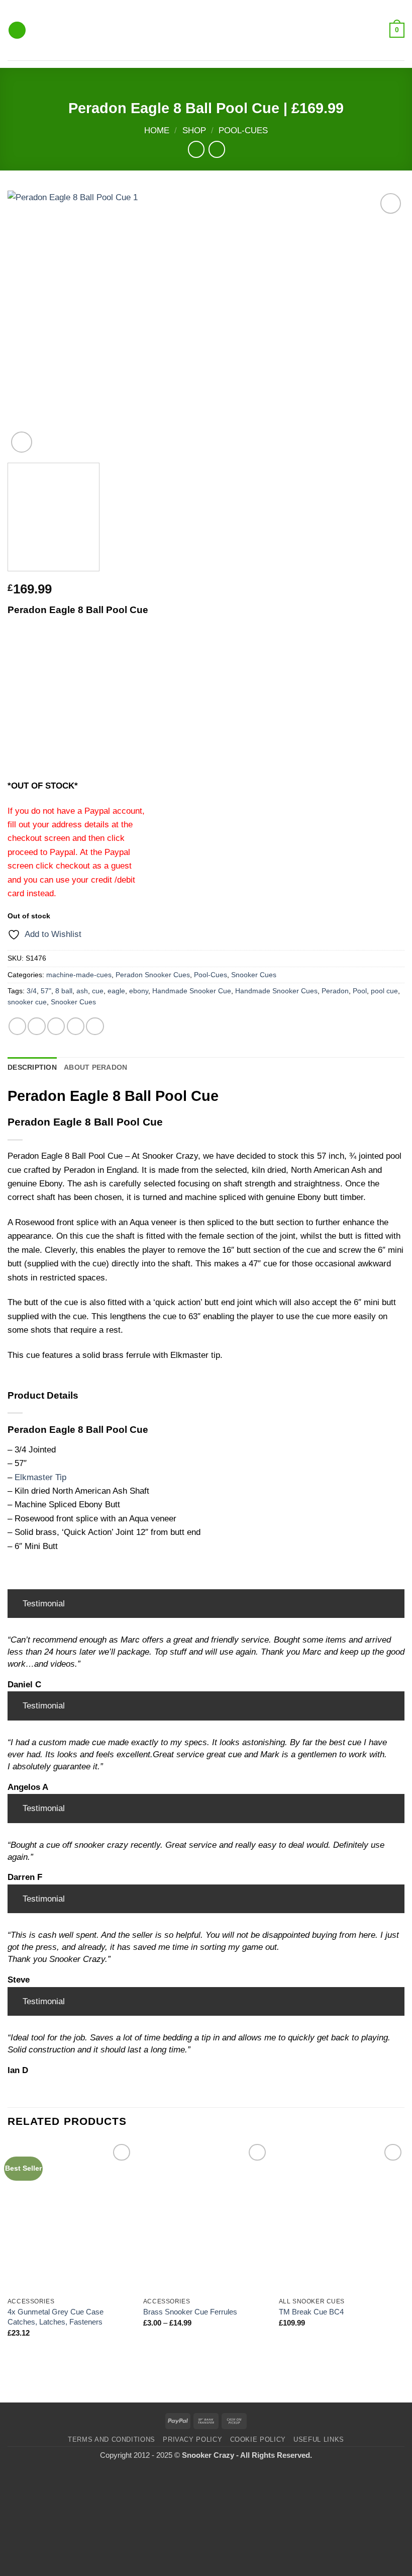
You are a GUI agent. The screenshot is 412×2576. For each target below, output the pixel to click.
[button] (17, 30)
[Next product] (196, 149)
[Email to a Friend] (76, 1026)
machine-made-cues (79, 975)
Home (157, 131)
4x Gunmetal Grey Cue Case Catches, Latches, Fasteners (56, 2317)
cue (98, 991)
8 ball (64, 991)
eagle (116, 991)
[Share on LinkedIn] (95, 1026)
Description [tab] (32, 1067)
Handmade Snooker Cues (276, 991)
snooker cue (27, 1002)
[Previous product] (217, 149)
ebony (139, 991)
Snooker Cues (254, 975)
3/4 (32, 991)
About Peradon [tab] (96, 1067)
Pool (360, 991)
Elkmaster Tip (40, 1477)
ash (82, 991)
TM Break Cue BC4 (311, 2312)
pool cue (384, 991)
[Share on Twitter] (56, 1026)
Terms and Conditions (112, 2439)
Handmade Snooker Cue (192, 991)
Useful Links (319, 2439)
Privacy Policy (192, 2439)
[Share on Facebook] (36, 1026)
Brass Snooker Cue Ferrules (190, 2312)
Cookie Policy (258, 2439)
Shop (194, 131)
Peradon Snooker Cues (153, 975)
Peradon (335, 991)
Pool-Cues (243, 131)
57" (46, 991)
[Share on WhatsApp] (17, 1026)
